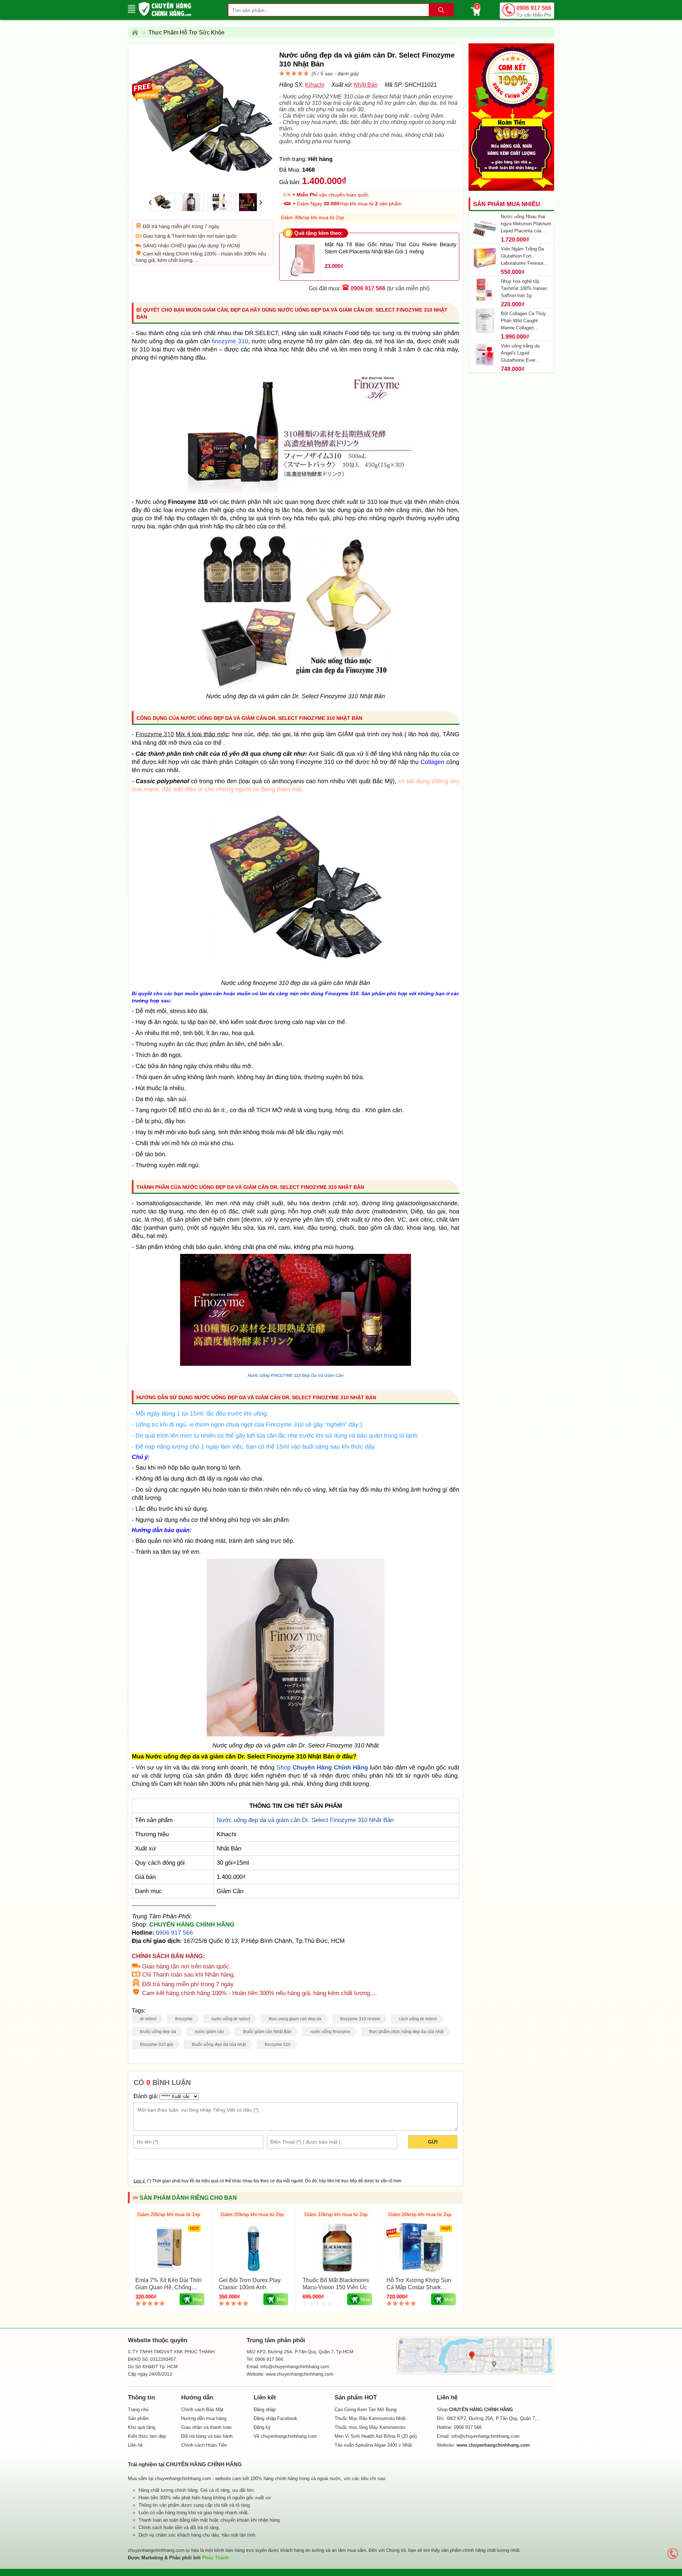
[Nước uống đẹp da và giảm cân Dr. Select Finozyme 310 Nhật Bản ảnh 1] (296, 491)
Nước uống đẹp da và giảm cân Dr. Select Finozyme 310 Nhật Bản (305, 1820)
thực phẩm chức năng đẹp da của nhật (406, 2032)
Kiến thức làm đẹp (147, 2436)
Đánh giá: (146, 2096)
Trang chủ (138, 2410)
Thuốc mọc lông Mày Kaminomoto (370, 2427)
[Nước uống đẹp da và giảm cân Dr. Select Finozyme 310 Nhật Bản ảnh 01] (296, 972)
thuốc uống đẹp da (158, 2032)
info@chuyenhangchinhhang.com (486, 2436)
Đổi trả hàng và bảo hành (207, 2436)
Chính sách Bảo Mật (202, 2410)
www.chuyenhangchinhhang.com (299, 2374)
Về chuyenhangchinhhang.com (285, 2436)
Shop (323, 1767)
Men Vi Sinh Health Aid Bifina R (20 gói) (376, 2436)
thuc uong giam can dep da (295, 2019)
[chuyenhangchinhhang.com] (165, 9)
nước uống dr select (231, 2019)
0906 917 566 (534, 11)
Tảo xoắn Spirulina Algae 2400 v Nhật (373, 2445)
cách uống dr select (418, 2019)
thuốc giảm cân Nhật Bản (267, 2032)
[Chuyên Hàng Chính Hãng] (137, 33)
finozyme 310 (230, 341)
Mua (197, 2299)
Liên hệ (135, 2445)
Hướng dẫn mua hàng (204, 2418)
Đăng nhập (265, 2410)
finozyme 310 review (360, 2019)
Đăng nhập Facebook (275, 2418)
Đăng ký (262, 2427)
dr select (148, 2019)
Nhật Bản (366, 85)
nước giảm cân (210, 2032)
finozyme (184, 2019)
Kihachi (315, 85)
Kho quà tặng (142, 2427)
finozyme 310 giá (156, 2044)
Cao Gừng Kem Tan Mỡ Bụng (366, 2410)
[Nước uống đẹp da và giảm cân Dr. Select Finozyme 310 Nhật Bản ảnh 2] (296, 685)
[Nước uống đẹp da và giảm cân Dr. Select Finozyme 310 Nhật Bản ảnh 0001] (296, 1734)
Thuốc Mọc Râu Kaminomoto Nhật (370, 2418)
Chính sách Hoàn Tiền (204, 2445)
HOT (194, 2229)
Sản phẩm (138, 2418)
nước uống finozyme (330, 2032)
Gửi (433, 2142)
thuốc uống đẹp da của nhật (219, 2044)
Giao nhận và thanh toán (206, 2427)
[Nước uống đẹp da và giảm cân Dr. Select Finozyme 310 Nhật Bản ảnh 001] (296, 1364)
